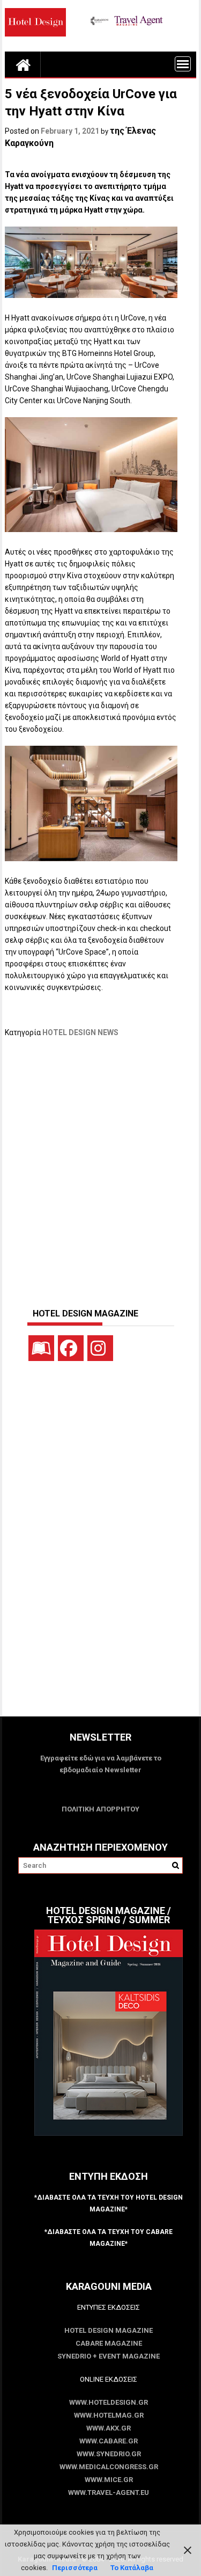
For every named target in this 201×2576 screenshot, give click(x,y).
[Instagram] (100, 1348)
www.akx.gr (109, 2428)
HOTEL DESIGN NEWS (80, 1032)
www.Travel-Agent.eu (109, 2493)
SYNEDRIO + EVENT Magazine (109, 2356)
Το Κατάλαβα (132, 2568)
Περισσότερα (75, 2568)
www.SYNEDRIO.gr (109, 2454)
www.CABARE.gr (109, 2441)
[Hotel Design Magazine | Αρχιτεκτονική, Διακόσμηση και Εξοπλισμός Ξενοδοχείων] (23, 64)
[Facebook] (71, 1348)
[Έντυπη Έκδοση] (41, 1348)
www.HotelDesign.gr (109, 2402)
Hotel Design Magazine (109, 2330)
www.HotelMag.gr (109, 2415)
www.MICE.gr (109, 2480)
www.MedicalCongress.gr (109, 2467)
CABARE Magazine (109, 2343)
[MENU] (183, 64)
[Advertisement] (100, 1167)
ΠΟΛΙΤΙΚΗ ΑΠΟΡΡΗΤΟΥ (100, 1809)
